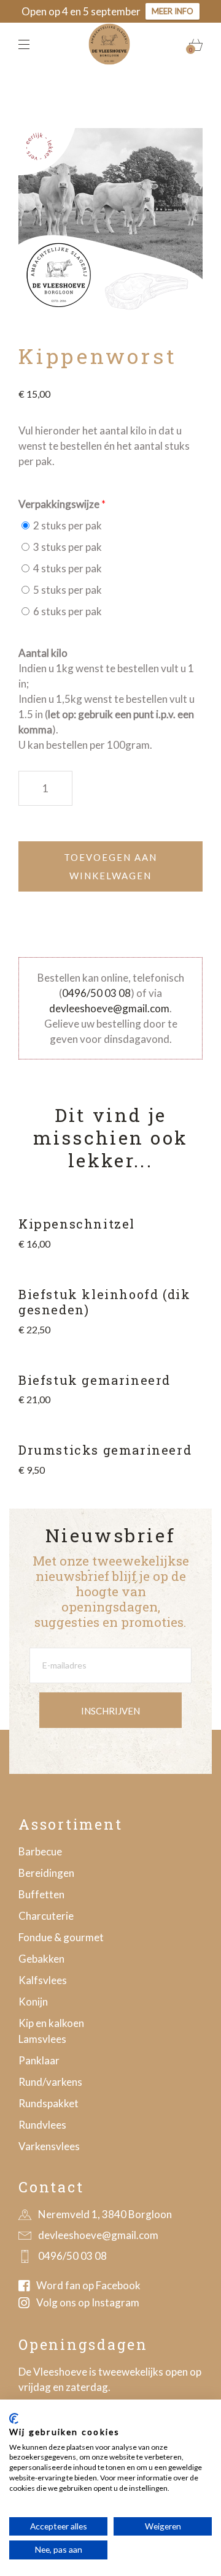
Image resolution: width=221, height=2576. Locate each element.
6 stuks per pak (67, 611)
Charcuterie (46, 1916)
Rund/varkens (50, 2082)
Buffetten (41, 1894)
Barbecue (40, 1851)
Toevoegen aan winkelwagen (110, 866)
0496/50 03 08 (96, 993)
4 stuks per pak (67, 568)
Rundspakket (48, 2103)
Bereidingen (46, 1873)
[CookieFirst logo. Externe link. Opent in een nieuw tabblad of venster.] (14, 2419)
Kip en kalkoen (51, 2023)
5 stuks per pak (67, 590)
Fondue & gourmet (61, 1937)
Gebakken (41, 1959)
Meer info (173, 11)
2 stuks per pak (67, 525)
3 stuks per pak (67, 547)
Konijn (33, 2002)
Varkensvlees (49, 2146)
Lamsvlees (42, 2039)
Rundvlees (42, 2125)
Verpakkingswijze (59, 504)
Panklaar (39, 2060)
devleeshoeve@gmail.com (109, 1008)
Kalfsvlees (43, 1980)
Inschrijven (110, 1711)
